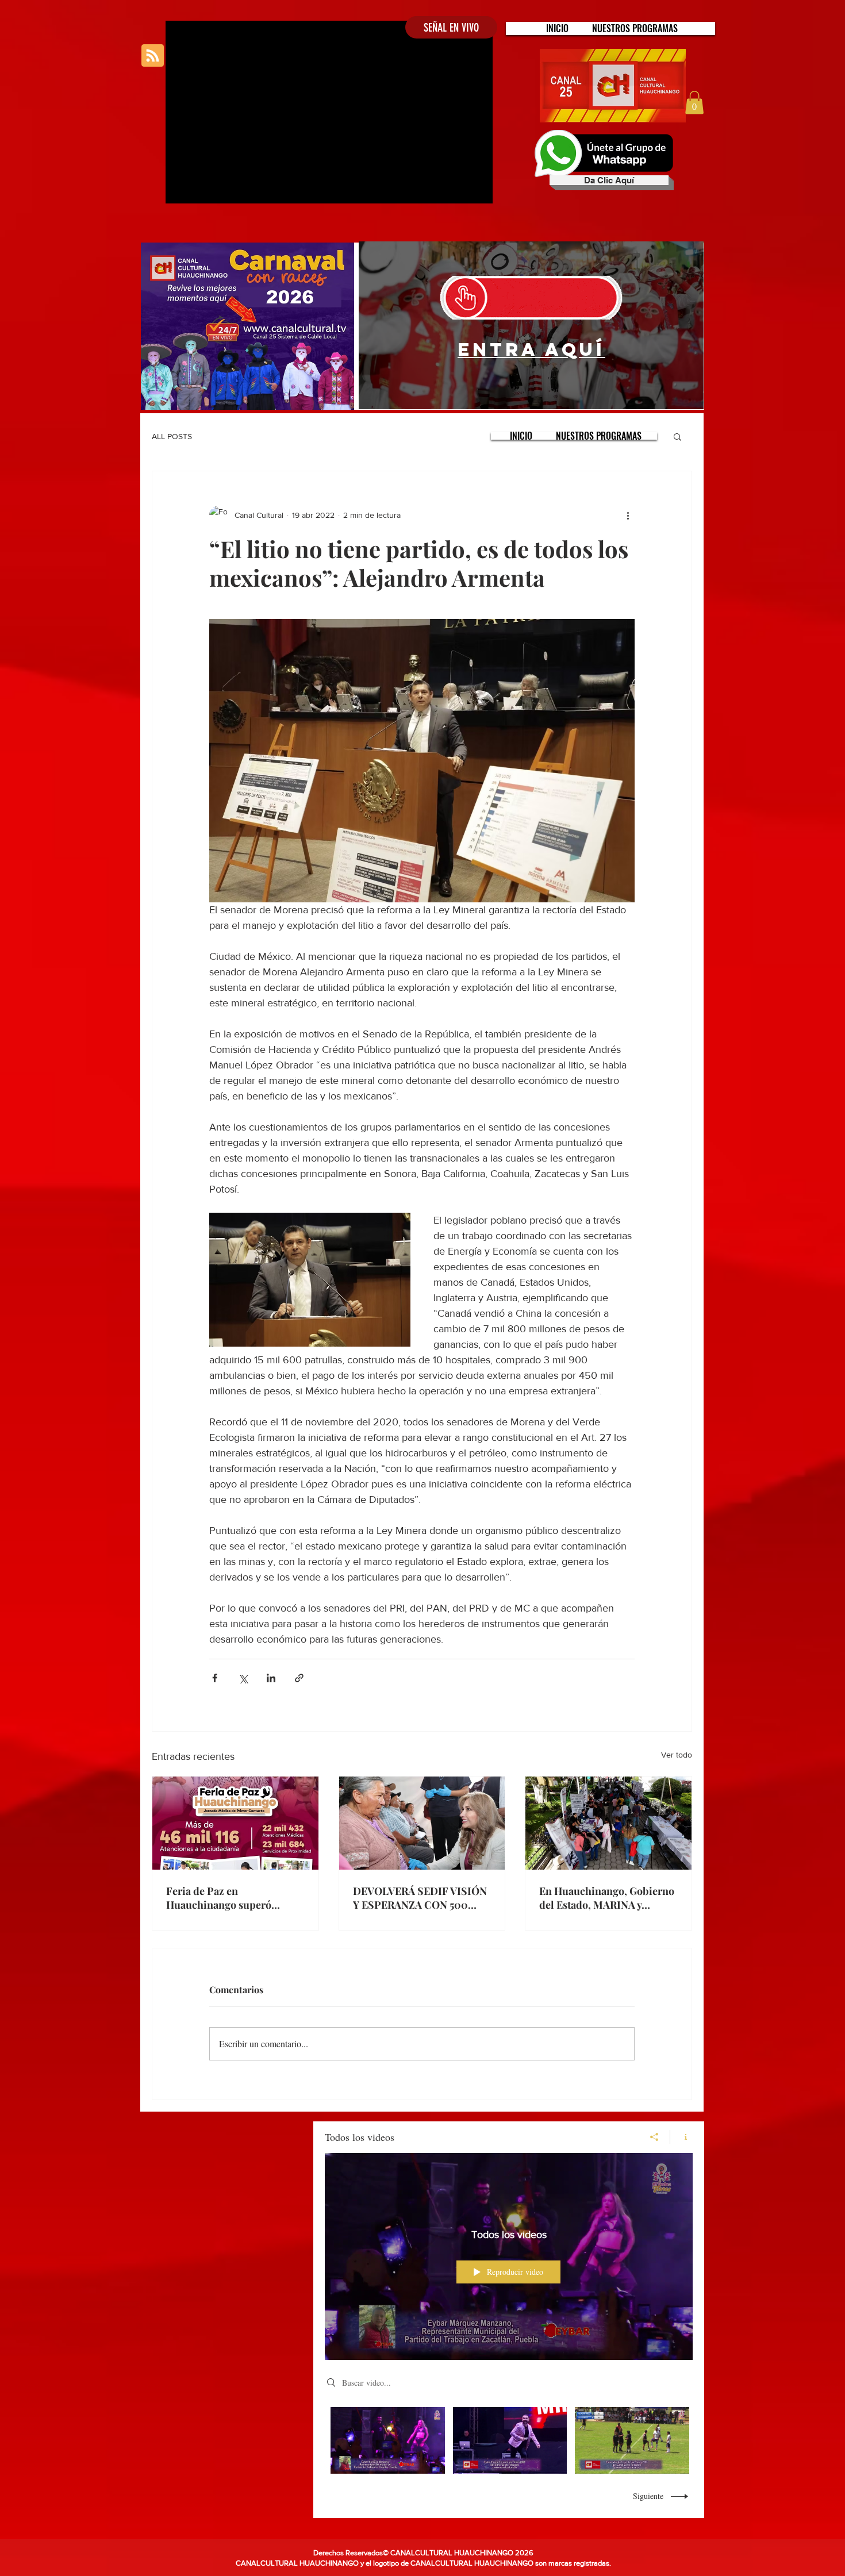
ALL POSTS (172, 436)
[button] (635, 28)
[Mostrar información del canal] (681, 2137)
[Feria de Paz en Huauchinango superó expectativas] (235, 1823)
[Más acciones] (628, 515)
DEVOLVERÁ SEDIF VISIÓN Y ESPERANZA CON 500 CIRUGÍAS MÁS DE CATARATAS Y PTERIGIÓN (420, 1898)
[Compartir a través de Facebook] (215, 1678)
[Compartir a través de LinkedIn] (271, 1678)
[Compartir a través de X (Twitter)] (243, 1678)
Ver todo (677, 1755)
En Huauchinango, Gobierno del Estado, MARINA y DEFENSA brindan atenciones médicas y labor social (607, 1898)
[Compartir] (654, 2137)
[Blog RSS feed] (153, 56)
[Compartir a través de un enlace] (299, 1678)
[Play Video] (388, 2440)
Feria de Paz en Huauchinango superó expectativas (219, 1898)
